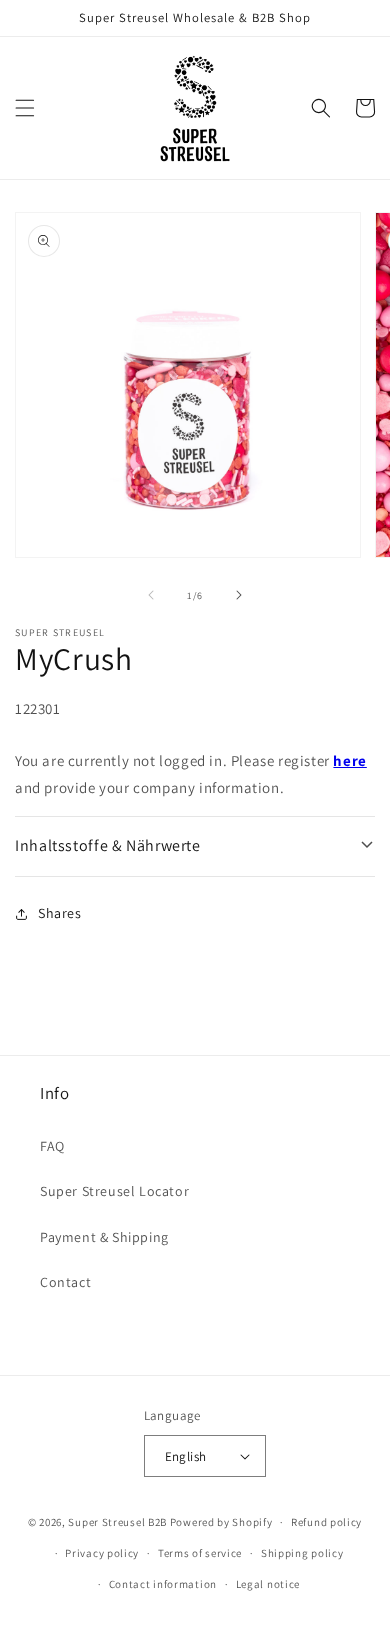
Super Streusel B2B (117, 1522)
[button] (25, 108)
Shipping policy (302, 1553)
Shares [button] (60, 913)
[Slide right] (239, 595)
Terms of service (200, 1553)
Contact (65, 1282)
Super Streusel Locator (114, 1191)
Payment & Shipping (104, 1237)
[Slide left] (151, 595)
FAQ (52, 1146)
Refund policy (326, 1522)
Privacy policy (102, 1553)
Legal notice (268, 1584)
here (349, 760)
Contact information (163, 1584)
